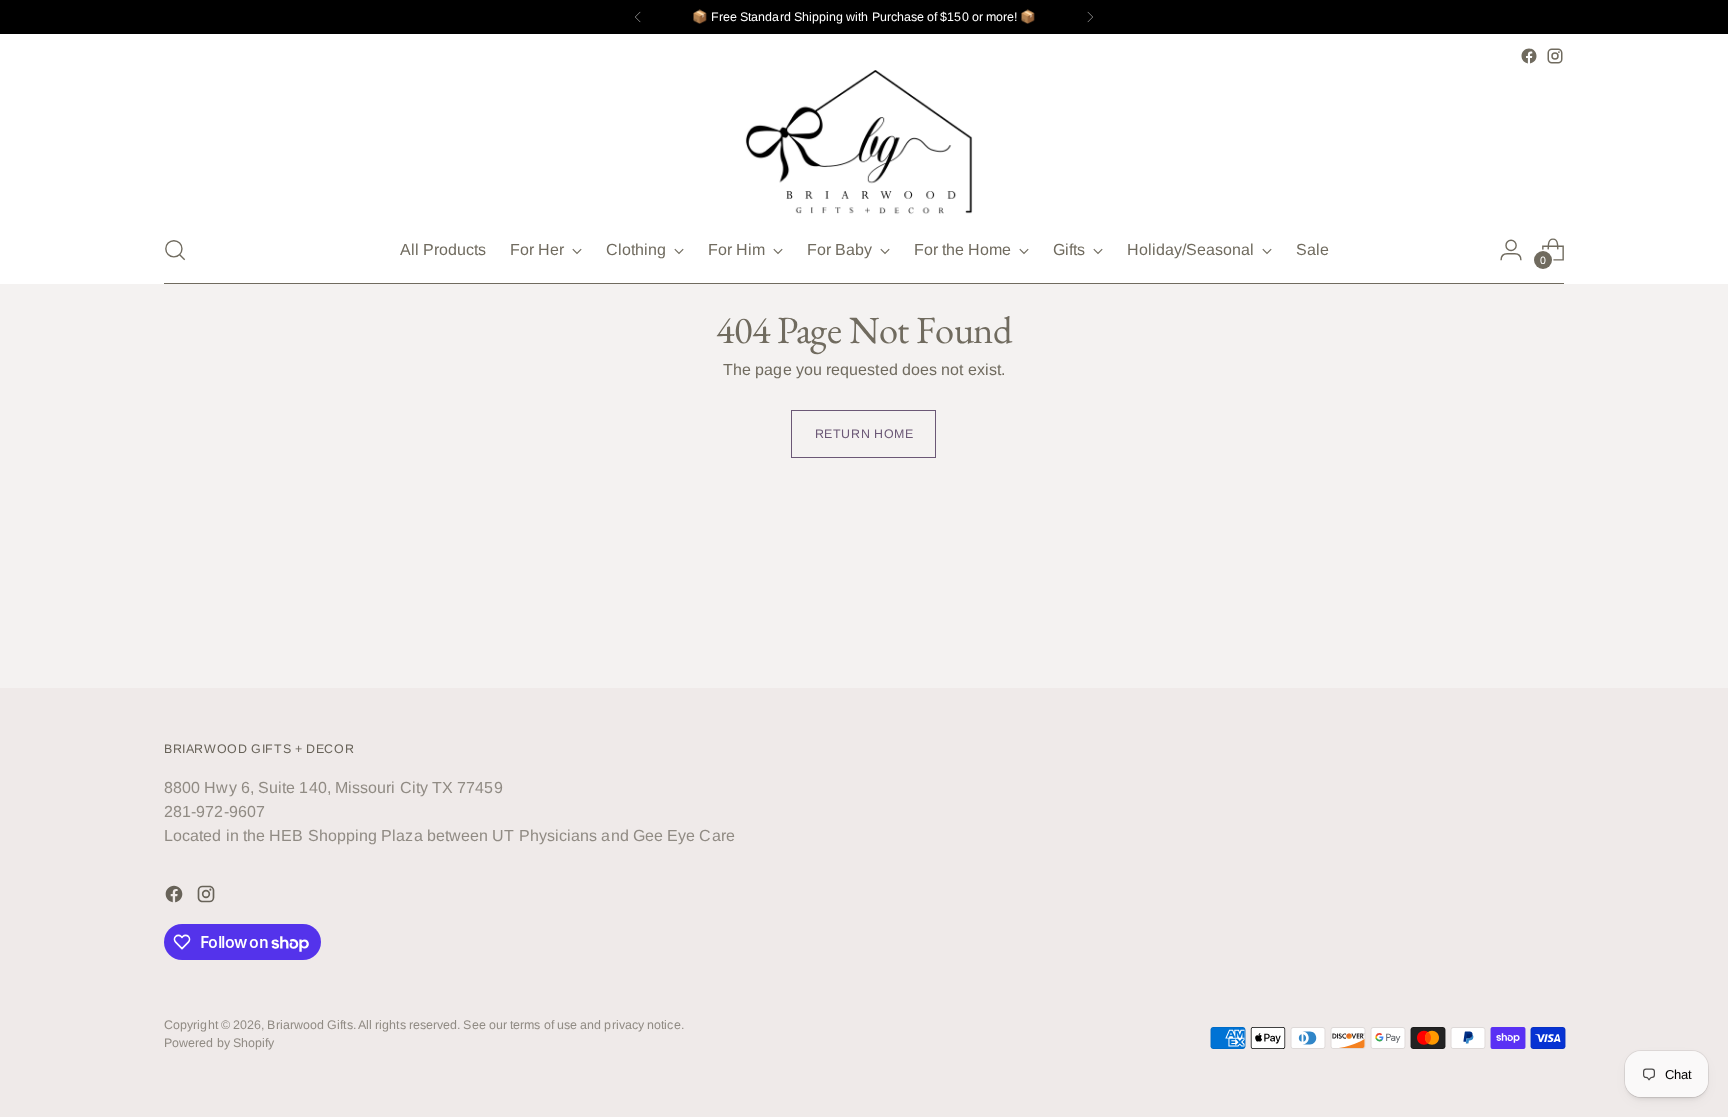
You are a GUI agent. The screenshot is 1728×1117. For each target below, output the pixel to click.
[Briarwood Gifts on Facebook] (1529, 56)
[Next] (1090, 17)
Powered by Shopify (219, 1043)
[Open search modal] (175, 250)
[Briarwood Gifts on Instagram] (1555, 56)
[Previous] (638, 17)
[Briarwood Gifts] (864, 143)
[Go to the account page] (1511, 250)
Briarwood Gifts (309, 1025)
